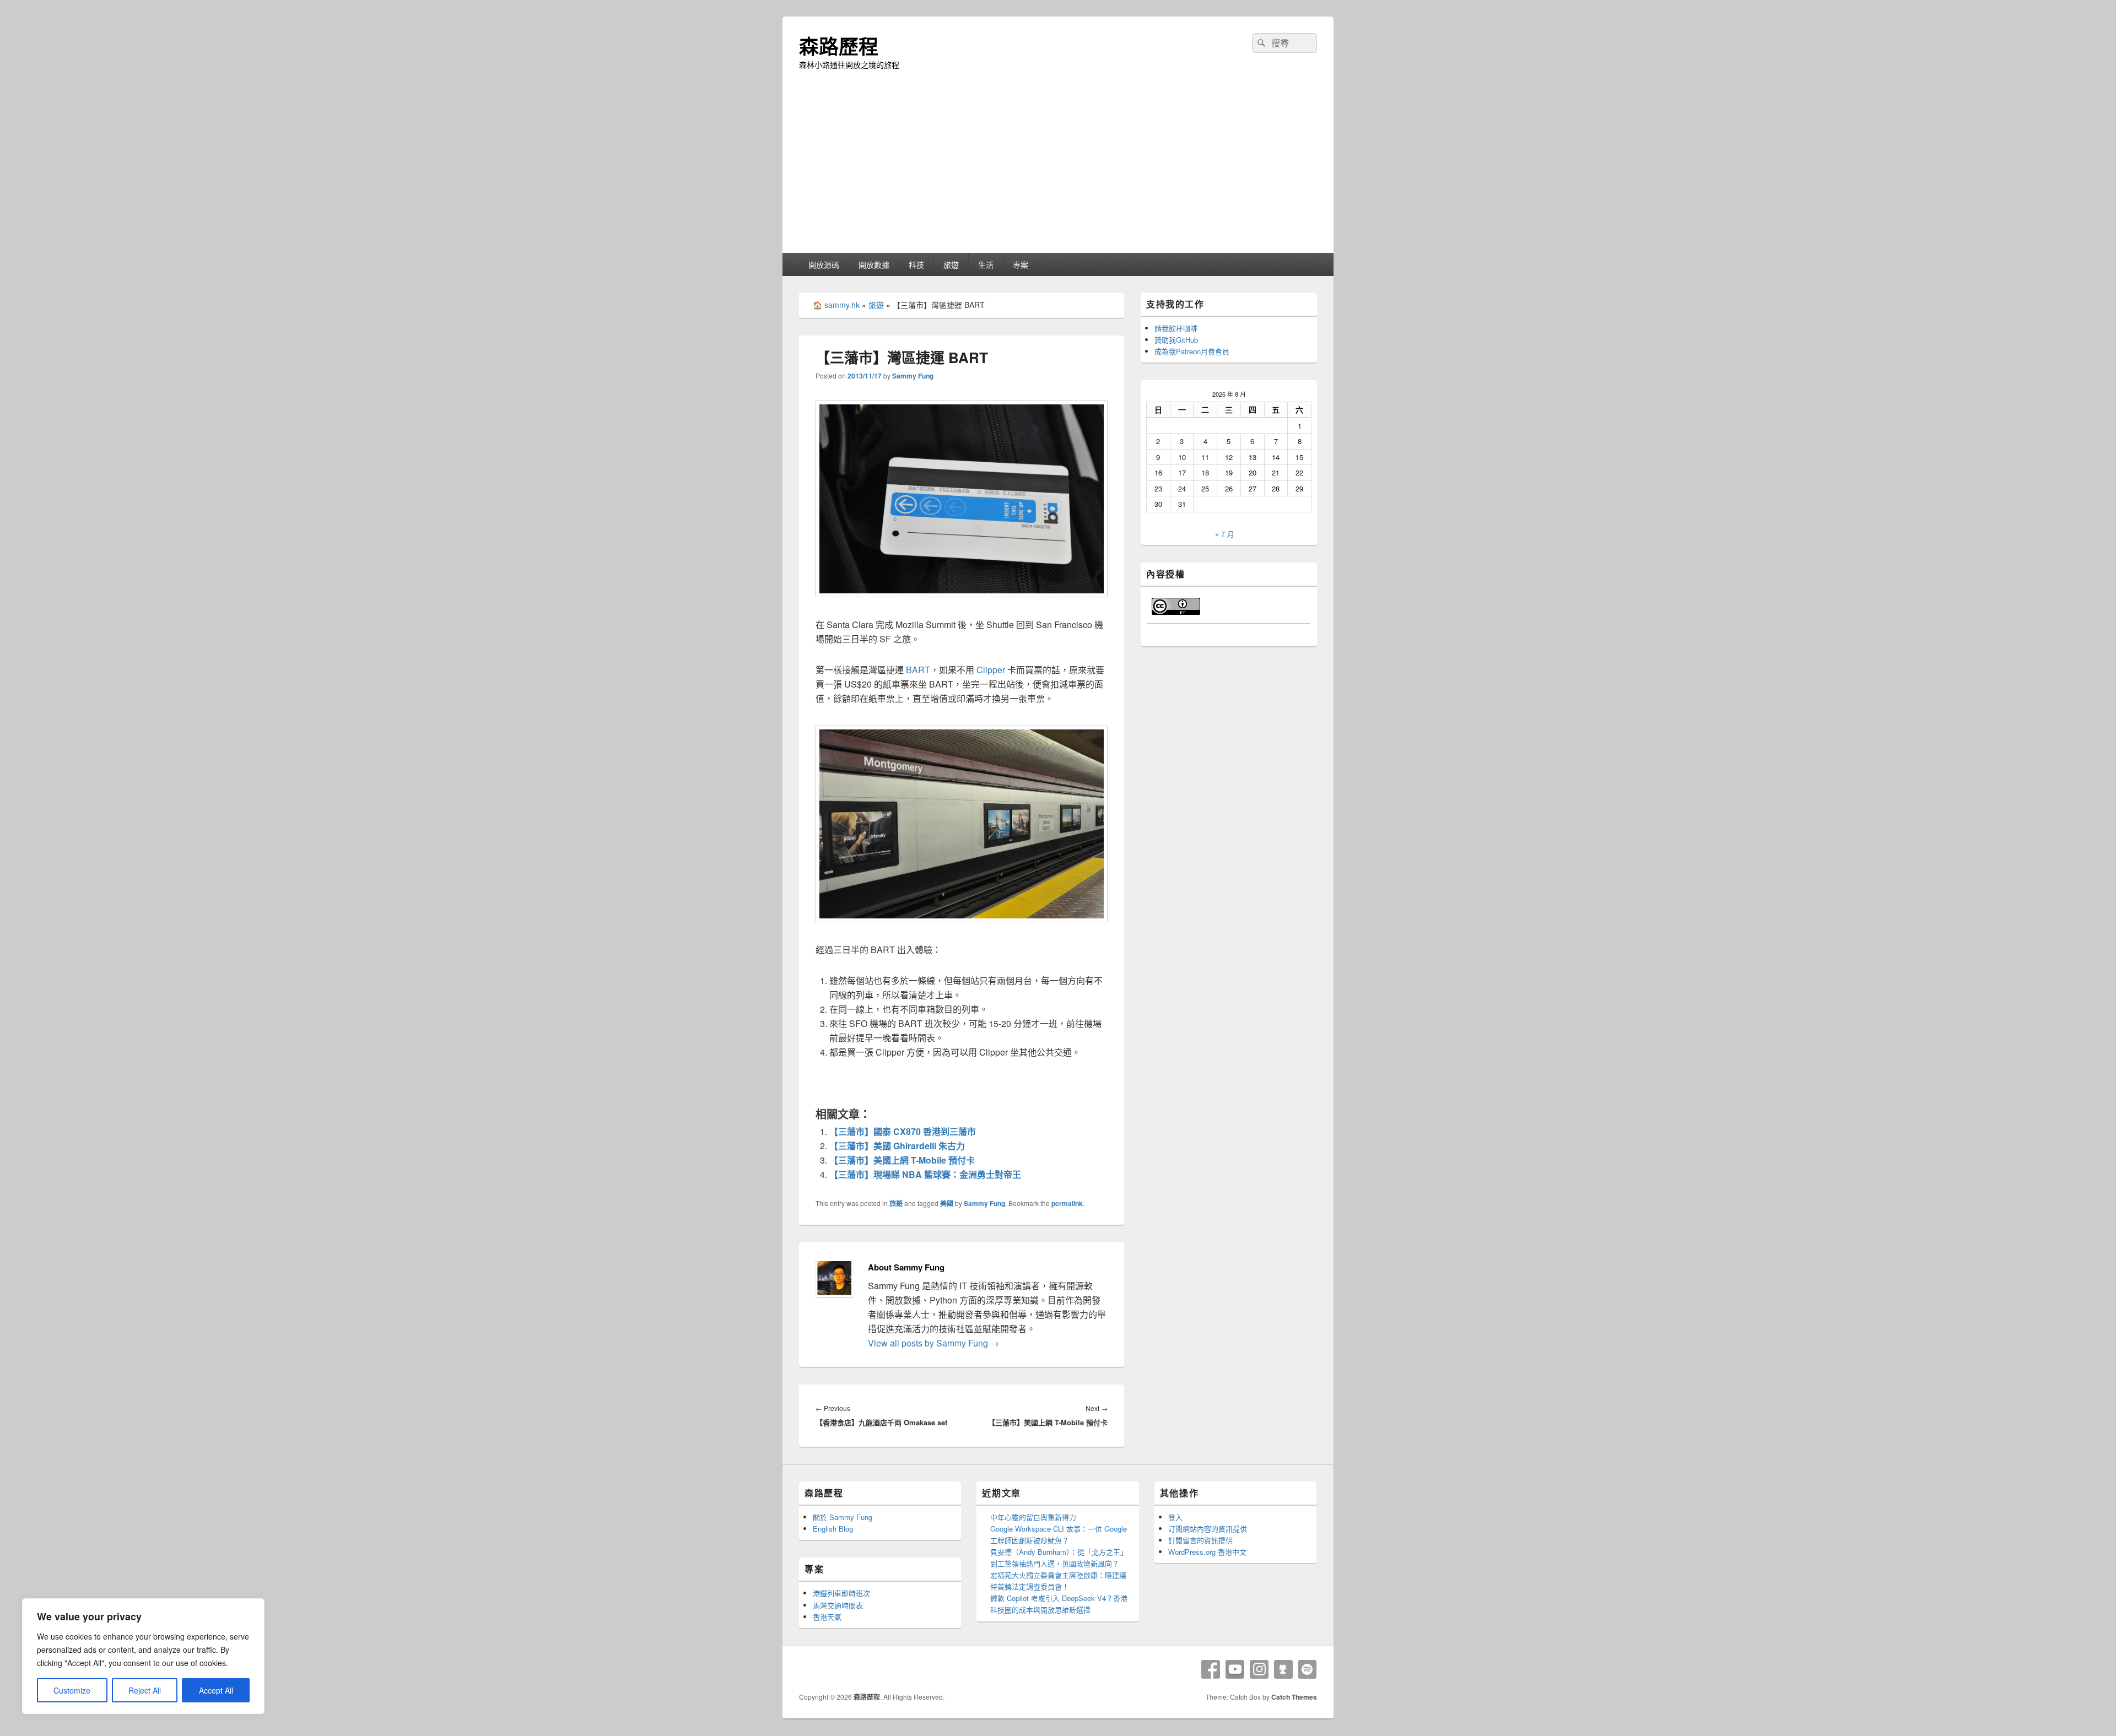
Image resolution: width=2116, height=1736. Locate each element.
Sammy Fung (913, 376)
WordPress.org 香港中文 (1207, 1552)
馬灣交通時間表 (838, 1605)
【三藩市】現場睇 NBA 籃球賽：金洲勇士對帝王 (925, 1174)
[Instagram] (1259, 1669)
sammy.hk (842, 305)
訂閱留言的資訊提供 (1200, 1540)
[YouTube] (1235, 1669)
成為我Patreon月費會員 (1192, 351)
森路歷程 (839, 46)
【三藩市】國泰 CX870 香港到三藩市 (903, 1131)
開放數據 (874, 264)
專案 (1021, 264)
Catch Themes (1294, 1697)
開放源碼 (824, 264)
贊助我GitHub (1176, 340)
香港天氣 (827, 1617)
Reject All (145, 1690)
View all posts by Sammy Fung (933, 1343)
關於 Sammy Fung (843, 1517)
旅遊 (951, 264)
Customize (72, 1690)
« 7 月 (1225, 534)
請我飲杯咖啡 (1176, 328)
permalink (1067, 1203)
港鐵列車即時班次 (841, 1593)
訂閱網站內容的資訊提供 (1208, 1529)
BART (918, 670)
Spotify (1308, 1669)
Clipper (991, 670)
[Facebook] (1211, 1669)
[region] (143, 1656)
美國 (947, 1203)
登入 (1175, 1517)
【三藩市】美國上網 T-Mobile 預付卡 (902, 1160)
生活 (986, 264)
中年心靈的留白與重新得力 (1033, 1517)
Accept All (216, 1690)
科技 (916, 264)
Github (1283, 1669)
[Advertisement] (1058, 170)
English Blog (833, 1529)
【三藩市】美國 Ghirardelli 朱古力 (897, 1146)
